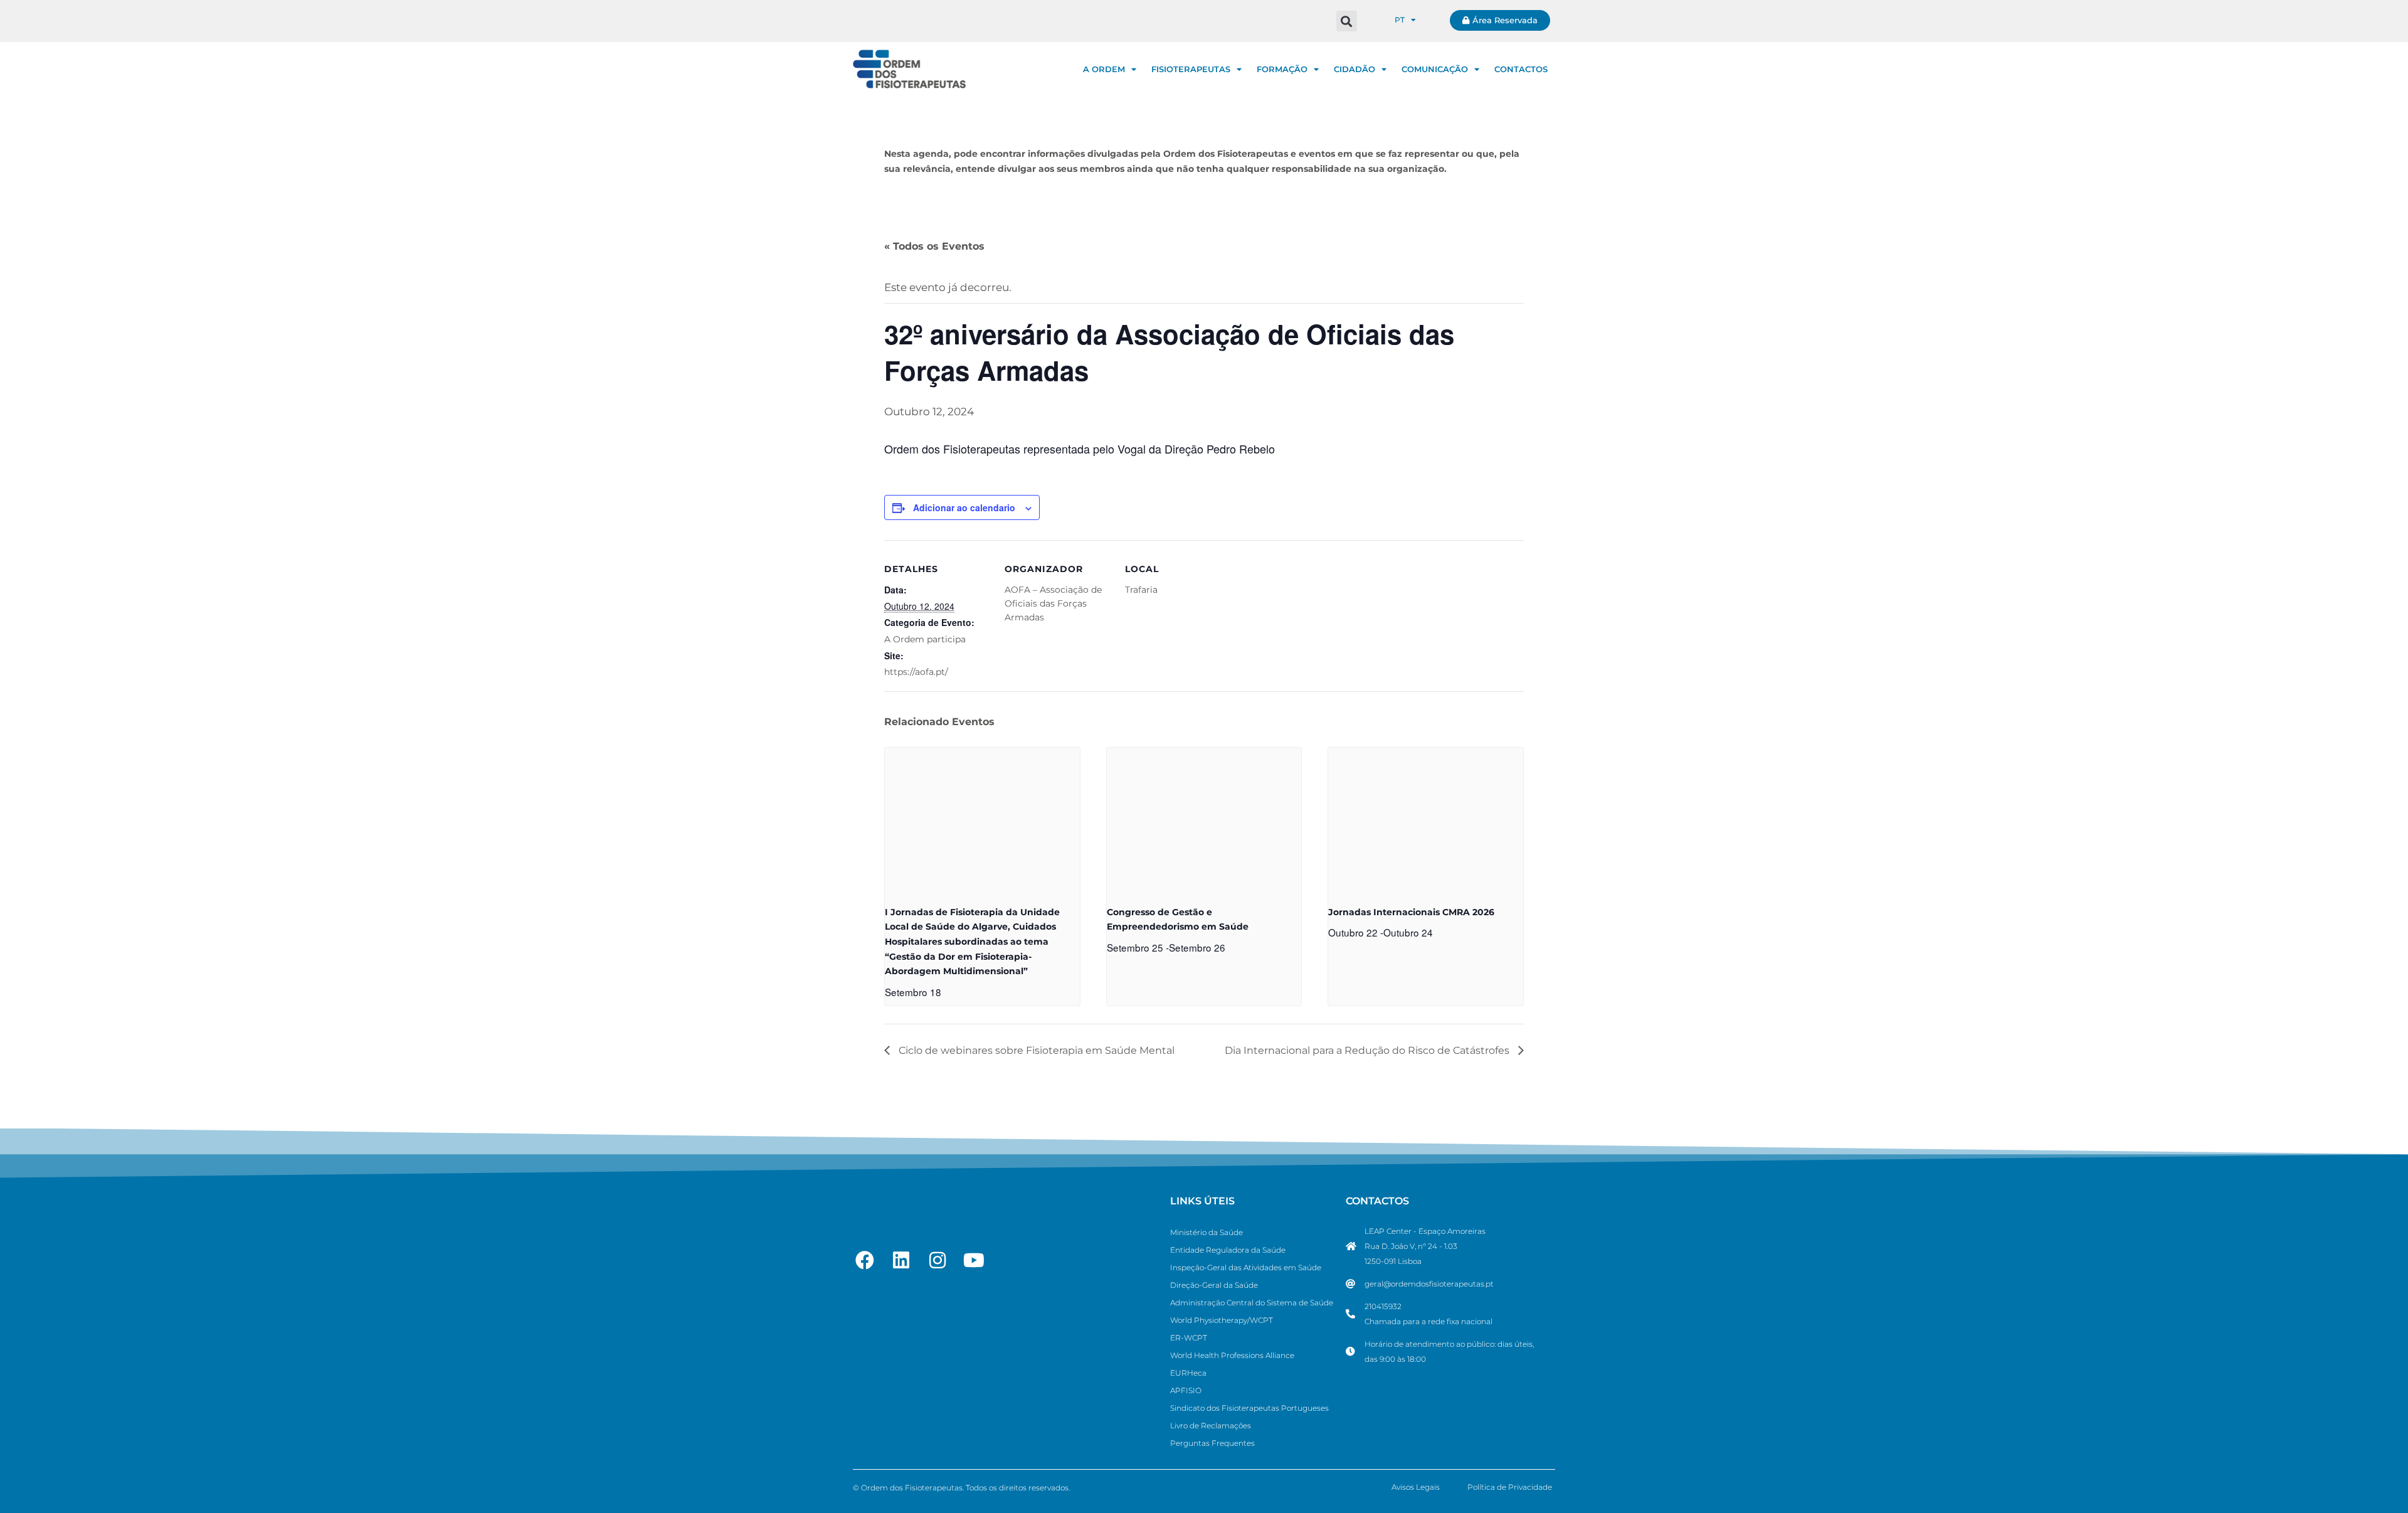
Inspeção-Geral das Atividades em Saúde (1246, 1267)
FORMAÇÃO (1282, 69)
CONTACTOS (1521, 69)
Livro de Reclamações (1211, 1425)
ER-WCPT (1189, 1338)
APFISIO (1186, 1390)
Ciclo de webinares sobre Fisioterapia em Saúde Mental (1035, 1050)
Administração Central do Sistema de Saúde (1252, 1303)
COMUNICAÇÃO (1435, 69)
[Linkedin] (901, 1260)
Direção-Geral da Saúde (1214, 1285)
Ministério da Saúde (1207, 1232)
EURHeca (1188, 1373)
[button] (1347, 21)
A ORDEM (1104, 69)
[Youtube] (974, 1260)
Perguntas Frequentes (1212, 1443)
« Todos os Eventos (934, 246)
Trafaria (1141, 590)
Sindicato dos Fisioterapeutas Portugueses (1249, 1408)
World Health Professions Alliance (1232, 1355)
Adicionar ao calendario (964, 507)
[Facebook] (865, 1260)
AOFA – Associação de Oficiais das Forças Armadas (1053, 603)
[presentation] (982, 821)
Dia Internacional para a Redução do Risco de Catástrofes (1368, 1050)
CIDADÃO (1354, 69)
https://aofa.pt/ (916, 672)
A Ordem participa (925, 639)
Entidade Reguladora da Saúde (1228, 1250)
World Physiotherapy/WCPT (1222, 1320)
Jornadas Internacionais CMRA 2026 (1411, 912)
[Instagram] (937, 1260)
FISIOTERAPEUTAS (1191, 69)
